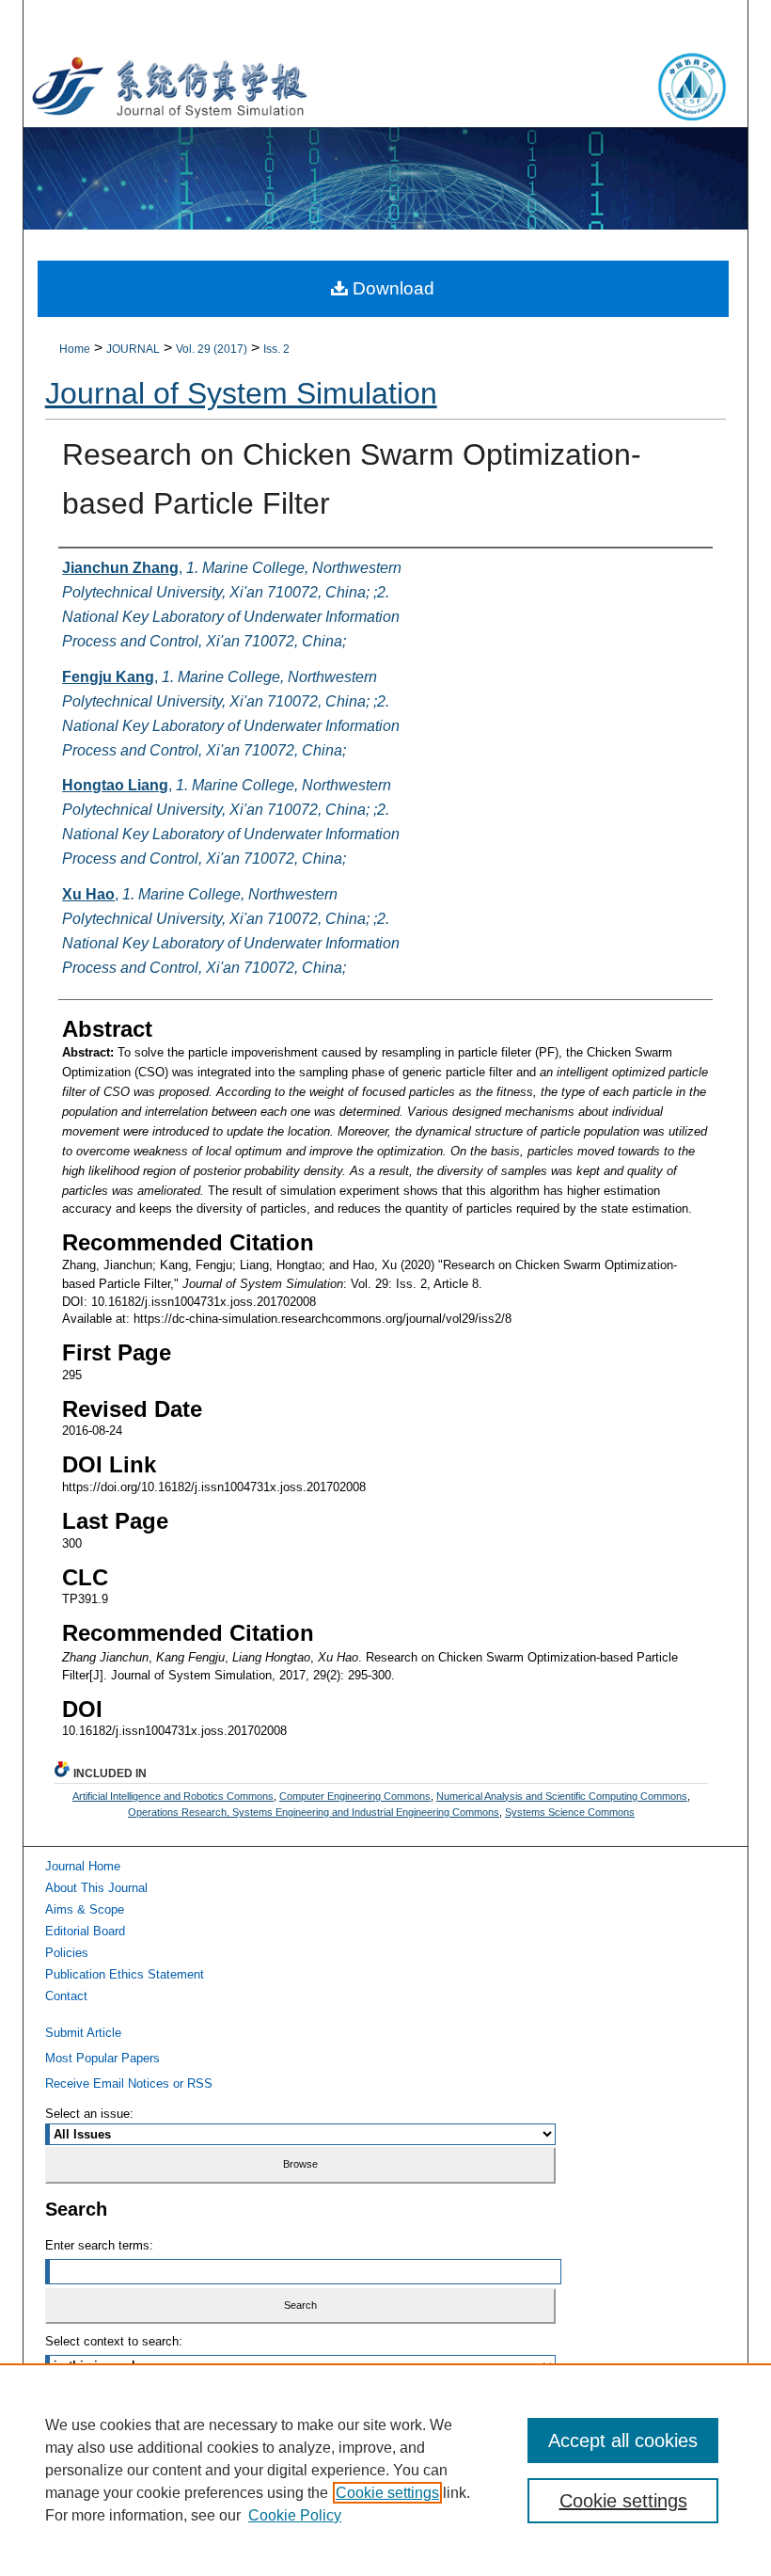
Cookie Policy (295, 2515)
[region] (385, 2470)
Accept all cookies (623, 2441)
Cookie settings (387, 2493)
